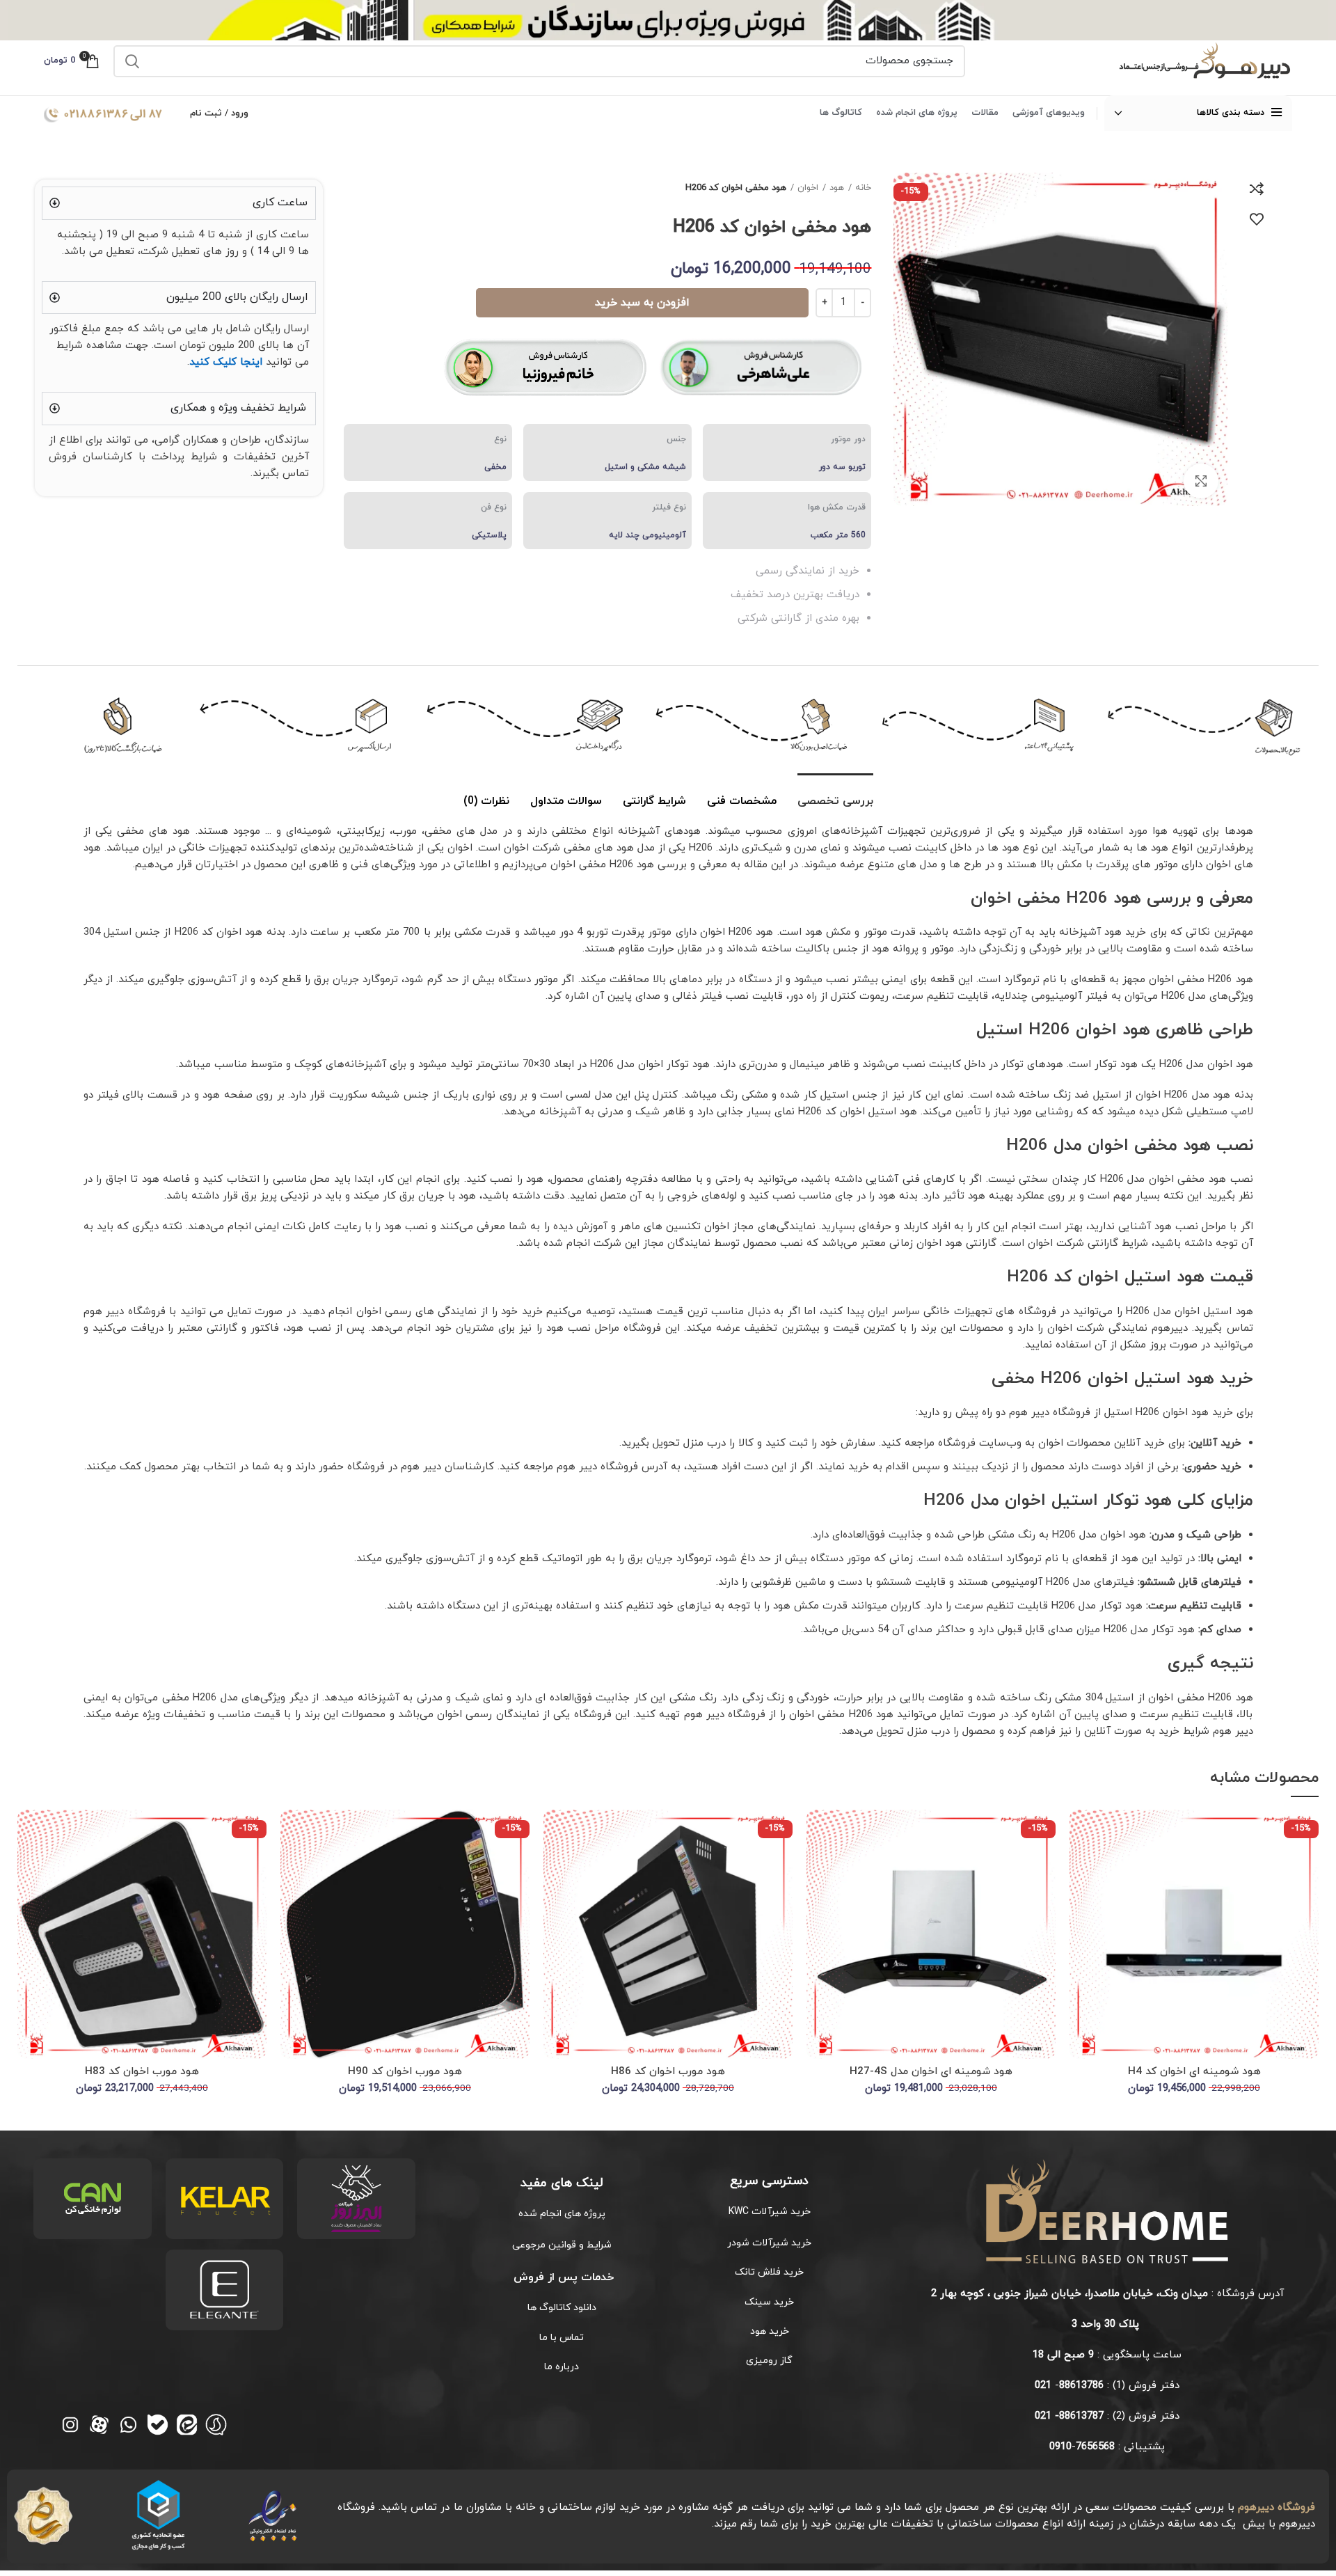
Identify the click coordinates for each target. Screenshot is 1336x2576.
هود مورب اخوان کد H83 (142, 2072)
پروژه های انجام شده (562, 2214)
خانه (863, 188)
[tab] (835, 795)
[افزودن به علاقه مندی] (1257, 219)
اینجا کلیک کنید (226, 362)
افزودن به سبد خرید (642, 303)
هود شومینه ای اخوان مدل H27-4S (931, 2072)
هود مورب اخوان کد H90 (405, 2072)
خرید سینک (769, 2302)
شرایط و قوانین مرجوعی (562, 2245)
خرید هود (770, 2331)
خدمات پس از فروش (562, 2277)
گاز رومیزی (769, 2361)
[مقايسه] (1257, 189)
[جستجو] (132, 61)
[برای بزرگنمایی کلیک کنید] (1201, 481)
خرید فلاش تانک (769, 2272)
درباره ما (562, 2367)
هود (837, 188)
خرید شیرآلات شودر (769, 2243)
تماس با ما (562, 2338)
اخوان (808, 188)
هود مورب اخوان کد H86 (668, 2072)
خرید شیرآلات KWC (770, 2212)
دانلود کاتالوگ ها (562, 2308)
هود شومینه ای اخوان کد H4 (1194, 2072)
